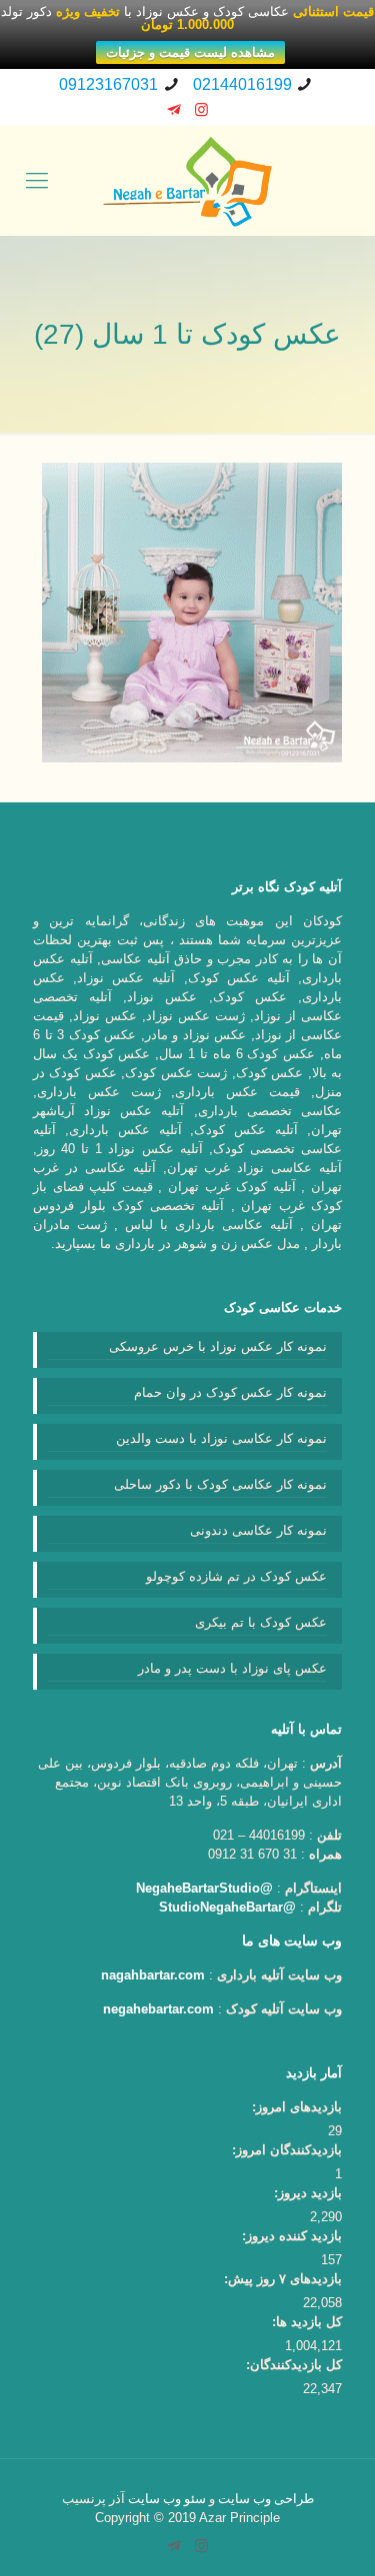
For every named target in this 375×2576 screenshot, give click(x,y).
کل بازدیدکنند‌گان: (294, 2365)
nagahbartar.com (153, 1975)
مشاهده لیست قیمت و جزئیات (190, 52)
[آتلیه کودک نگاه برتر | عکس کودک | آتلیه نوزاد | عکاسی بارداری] (187, 181)
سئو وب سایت (167, 2499)
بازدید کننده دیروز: (292, 2236)
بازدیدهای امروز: (297, 2107)
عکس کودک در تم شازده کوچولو (236, 1576)
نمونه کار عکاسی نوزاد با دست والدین (221, 1438)
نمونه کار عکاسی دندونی (258, 1530)
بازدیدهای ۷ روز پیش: (283, 2279)
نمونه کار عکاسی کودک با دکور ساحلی (220, 1484)
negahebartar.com (158, 2009)
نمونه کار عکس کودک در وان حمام (230, 1392)
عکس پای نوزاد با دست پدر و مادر (232, 1668)
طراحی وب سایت (266, 2499)
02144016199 (242, 84)
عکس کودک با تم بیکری (261, 1622)
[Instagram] (201, 109)
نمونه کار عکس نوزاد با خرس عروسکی (218, 1346)
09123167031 (108, 84)
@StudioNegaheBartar (227, 1907)
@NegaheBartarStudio (204, 1888)
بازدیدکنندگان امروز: (287, 2150)
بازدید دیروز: (308, 2193)
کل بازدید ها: (307, 2322)
